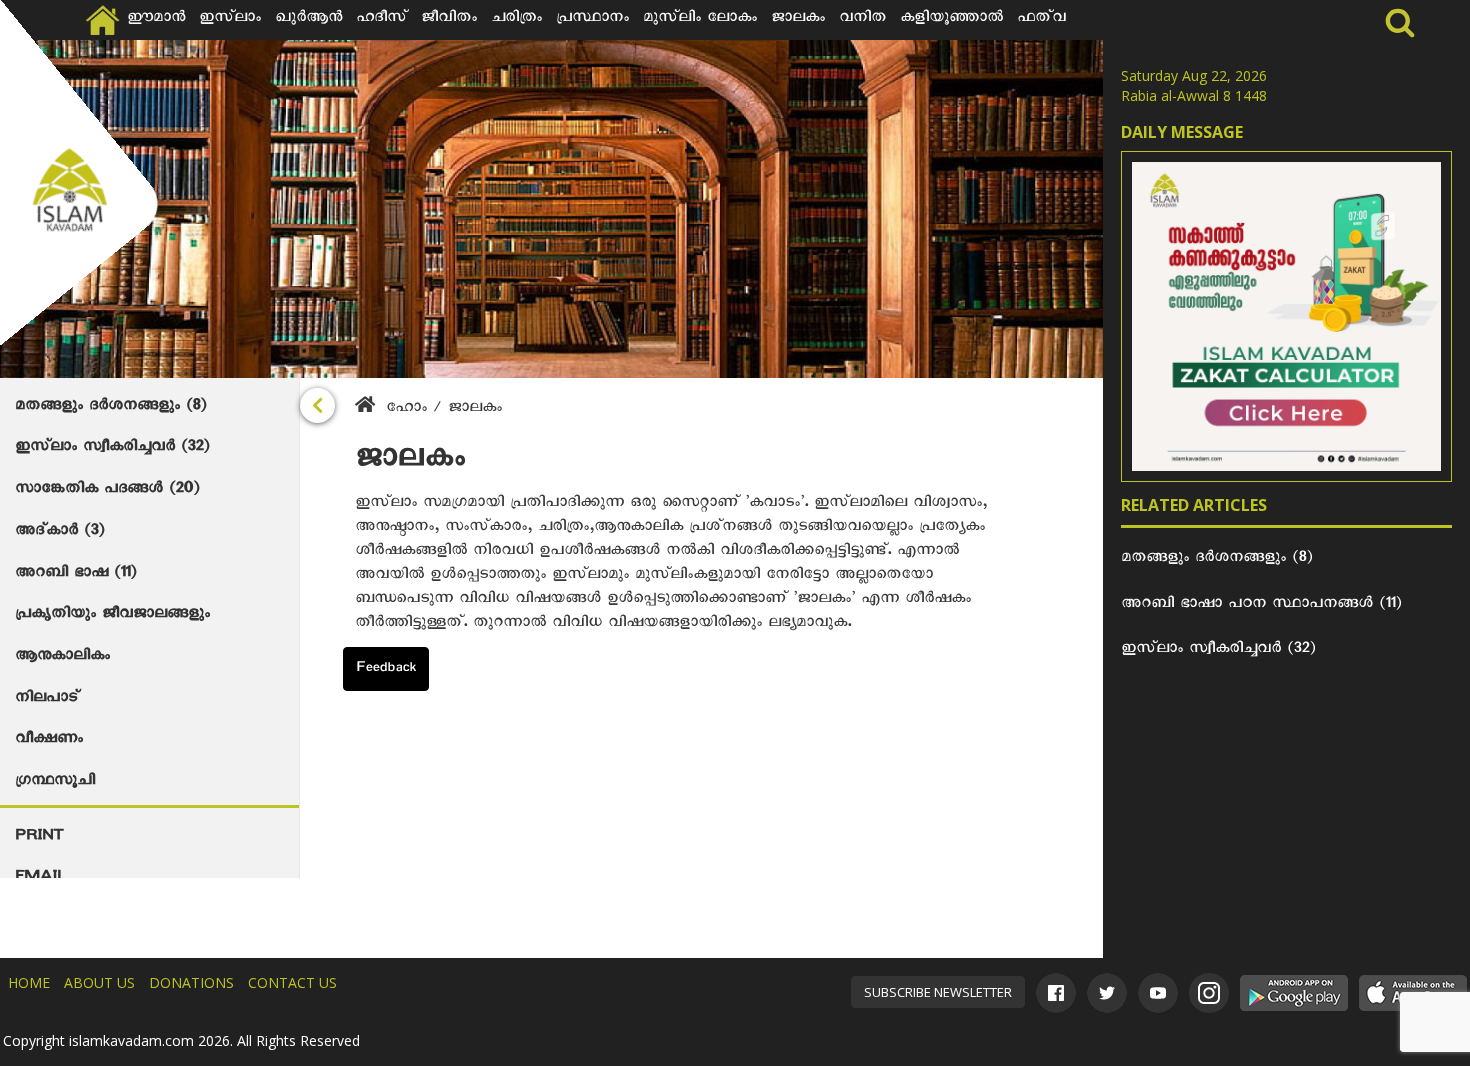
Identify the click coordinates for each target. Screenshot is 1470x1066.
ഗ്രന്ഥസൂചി (55, 783)
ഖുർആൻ (308, 20)
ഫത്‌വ (1041, 20)
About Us (99, 982)
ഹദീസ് (381, 20)
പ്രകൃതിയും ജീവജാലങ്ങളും (112, 616)
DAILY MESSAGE (1182, 132)
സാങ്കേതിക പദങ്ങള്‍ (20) (107, 491)
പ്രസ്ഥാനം (592, 20)
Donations (191, 982)
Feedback (386, 670)
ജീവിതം (449, 20)
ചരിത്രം (516, 20)
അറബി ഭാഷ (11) (75, 575)
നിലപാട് (47, 700)
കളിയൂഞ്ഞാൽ (951, 20)
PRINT (39, 838)
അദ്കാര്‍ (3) (59, 533)
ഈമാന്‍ (156, 20)
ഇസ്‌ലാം (230, 20)
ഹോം (406, 410)
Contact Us (292, 982)
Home (29, 982)
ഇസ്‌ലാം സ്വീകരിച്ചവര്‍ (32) (112, 449)
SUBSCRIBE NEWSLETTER (938, 992)
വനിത (862, 20)
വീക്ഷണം (49, 741)
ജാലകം (798, 20)
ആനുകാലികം (62, 658)
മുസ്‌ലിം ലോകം (700, 20)
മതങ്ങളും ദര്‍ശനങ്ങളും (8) (110, 408)
